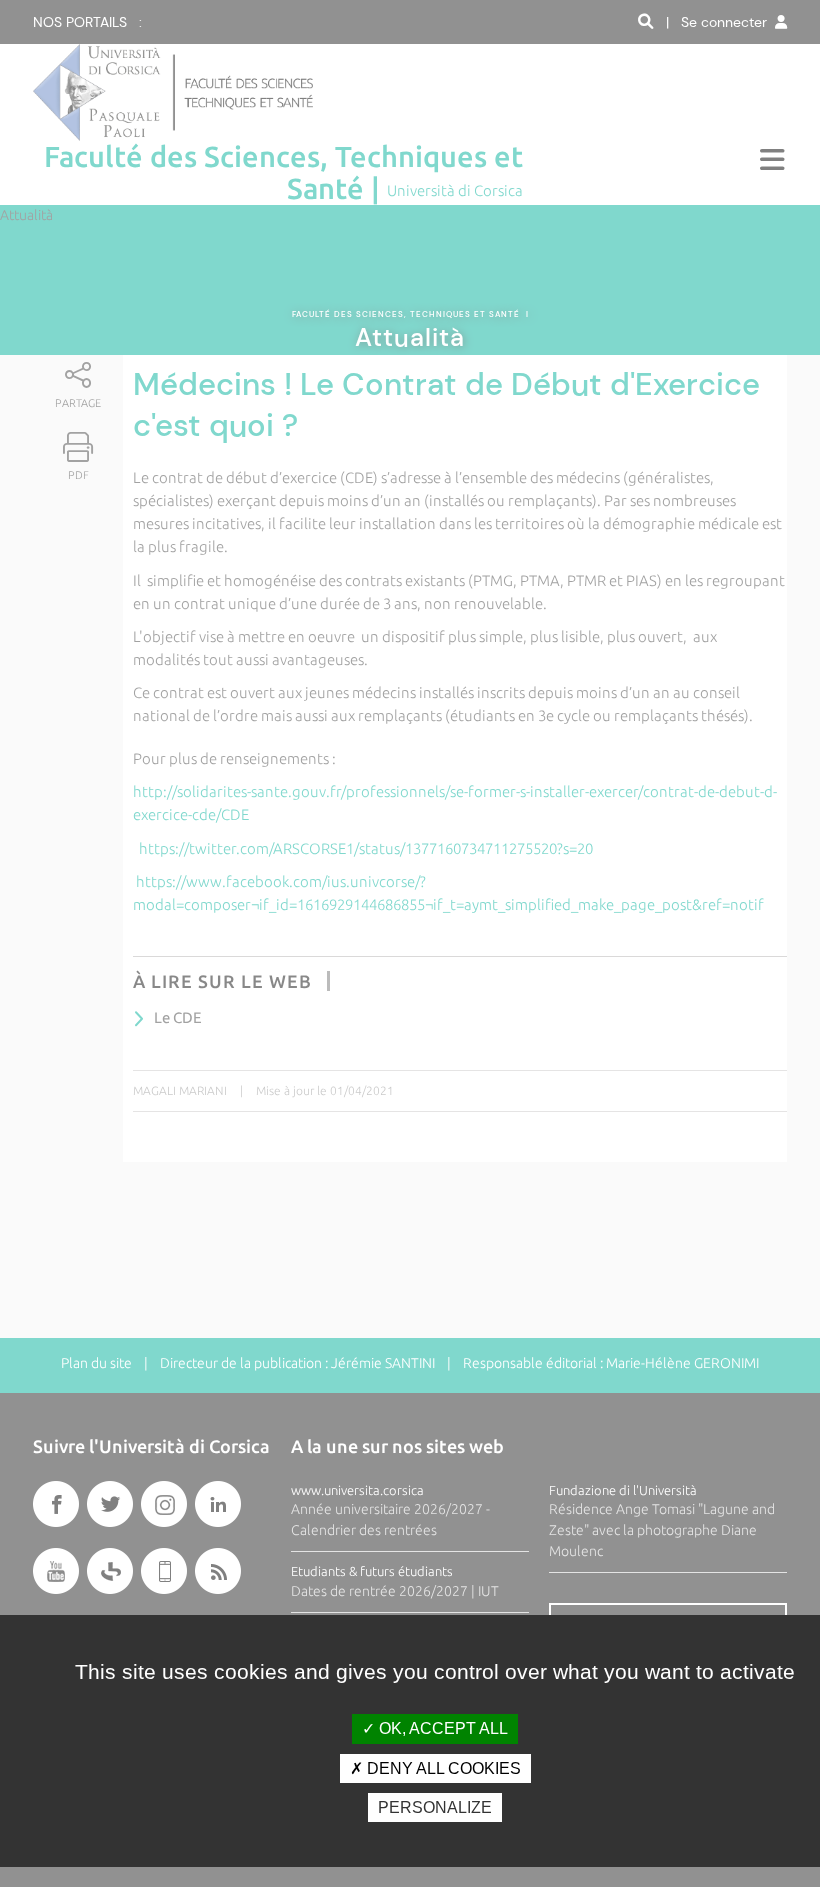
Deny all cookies (442, 1768)
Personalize (435, 1807)
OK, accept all (441, 1728)
